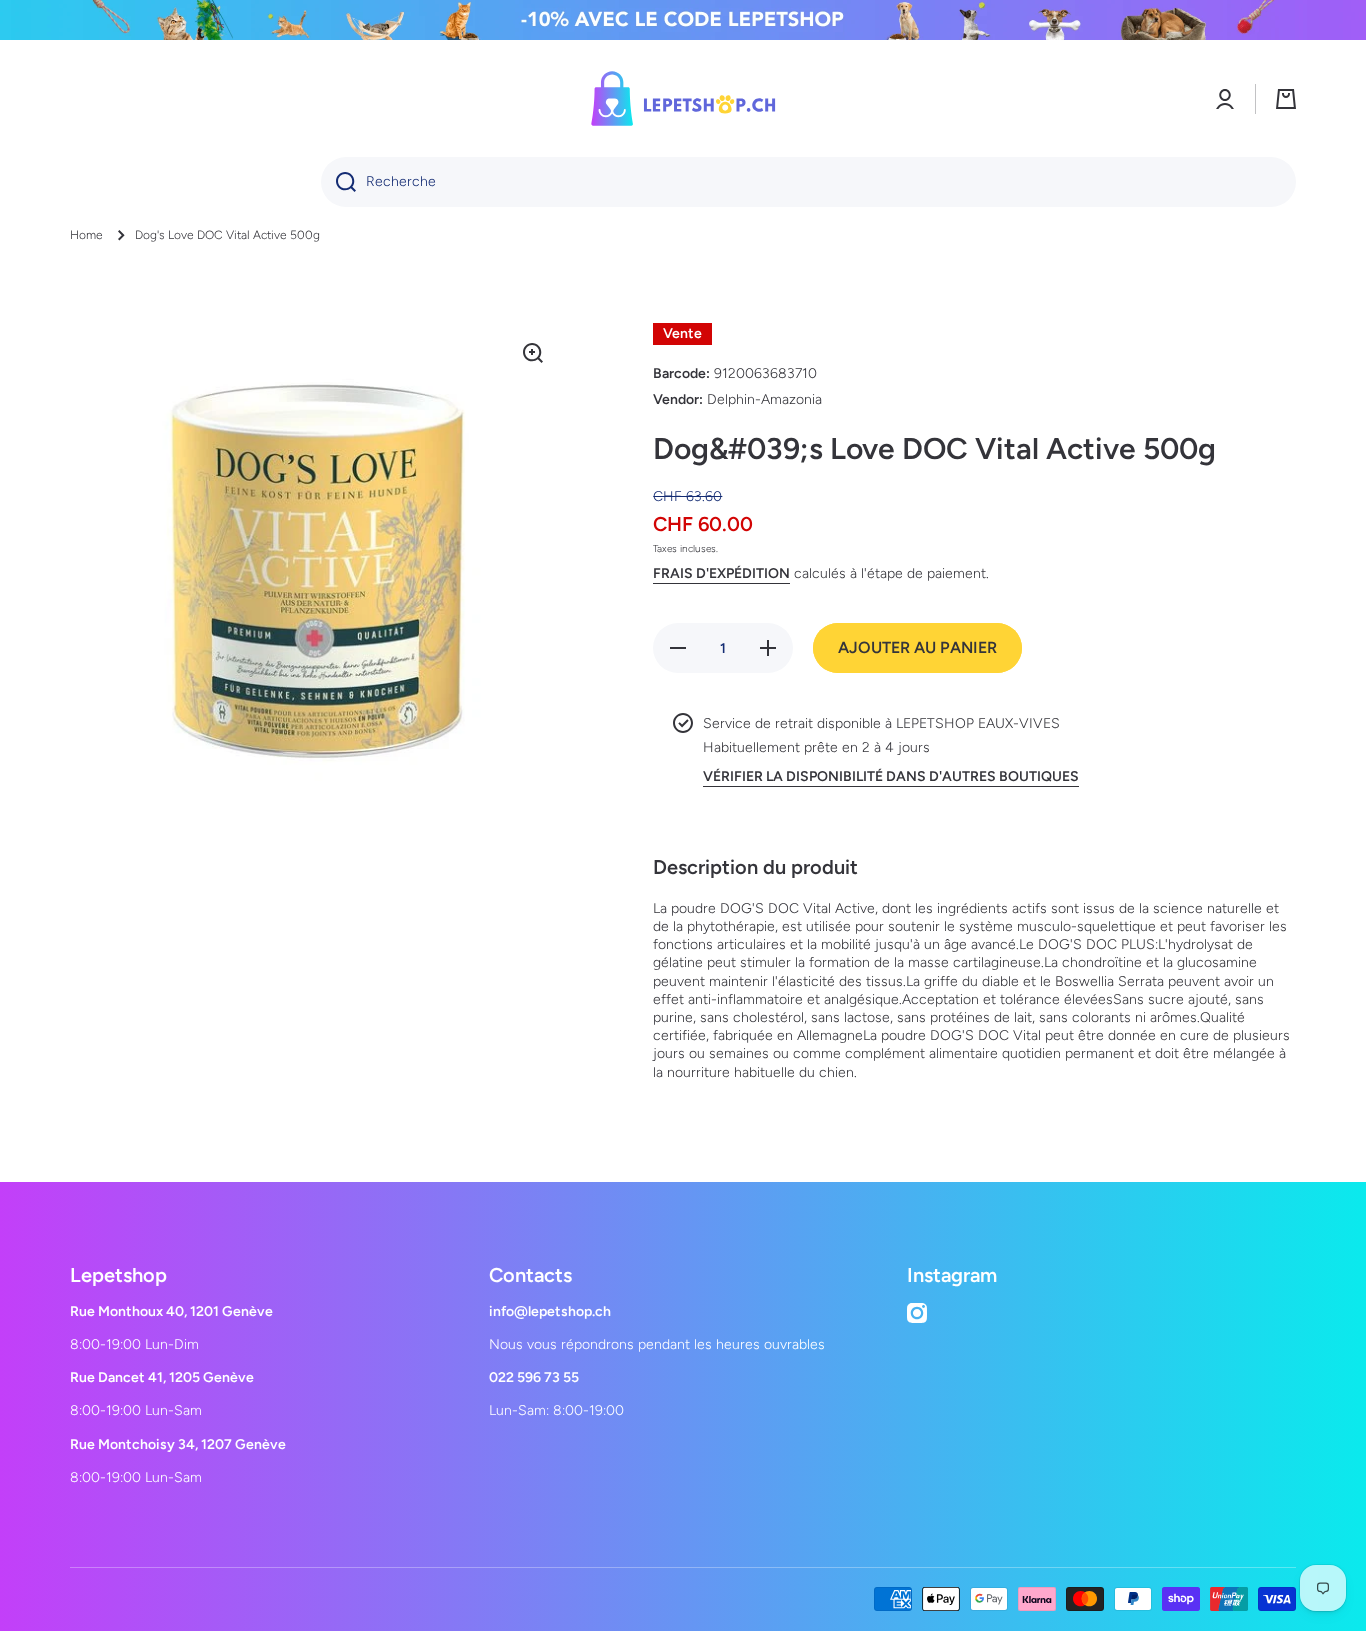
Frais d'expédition (721, 573)
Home (86, 235)
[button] (1286, 99)
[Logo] (683, 98)
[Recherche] (338, 182)
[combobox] (808, 182)
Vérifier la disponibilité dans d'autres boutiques (891, 776)
